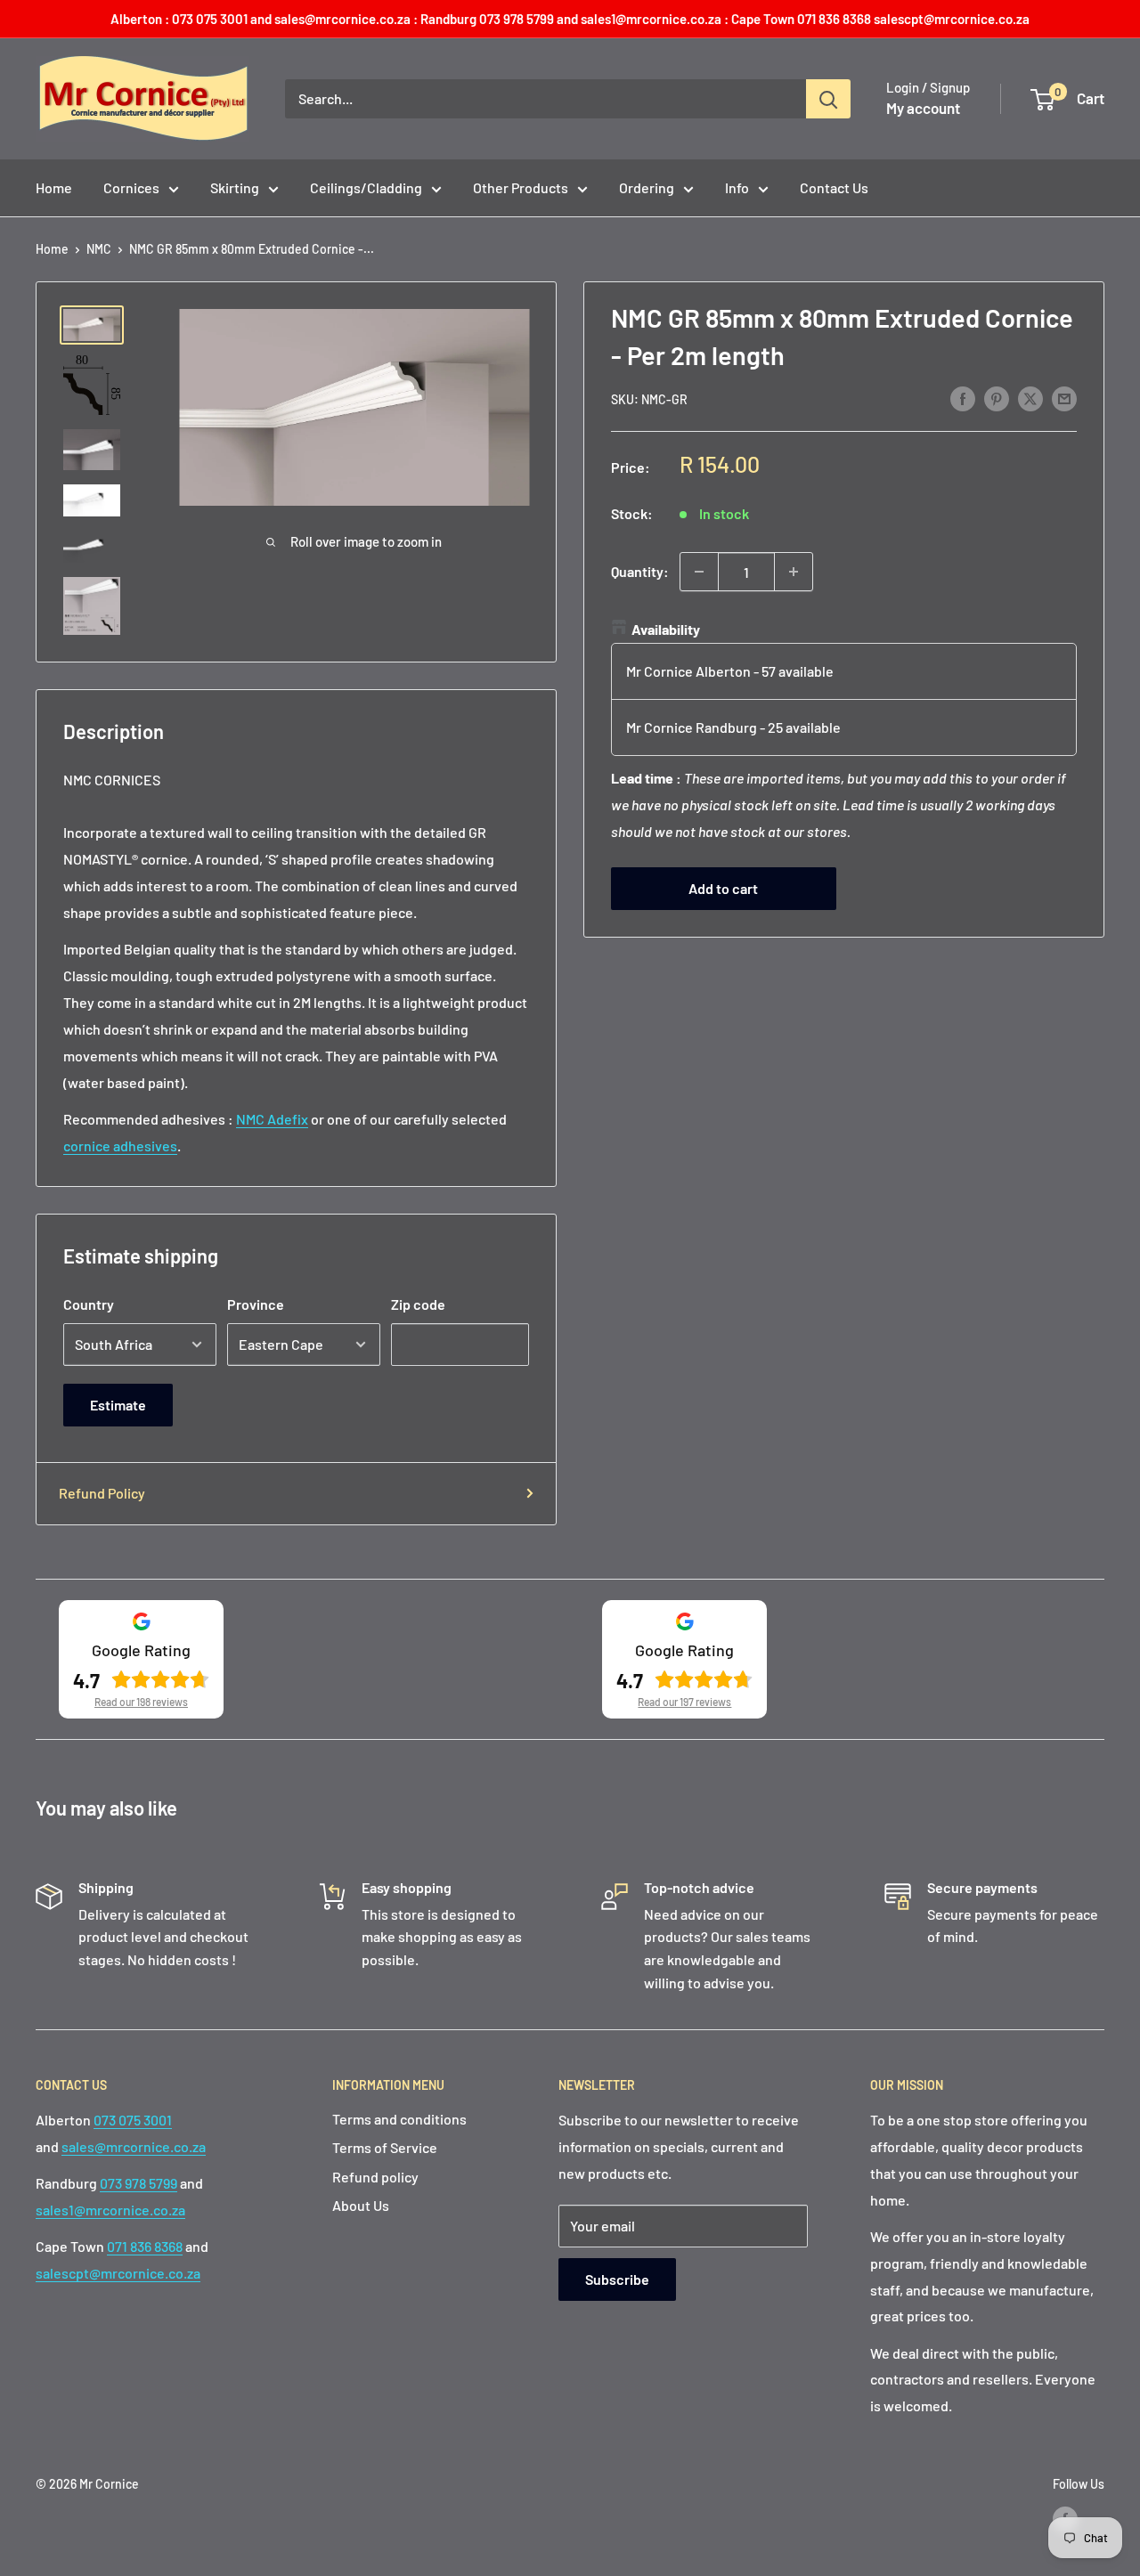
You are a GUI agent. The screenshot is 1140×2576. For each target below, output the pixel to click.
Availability (666, 629)
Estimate (118, 1405)
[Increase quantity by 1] (794, 572)
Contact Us (834, 187)
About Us (361, 2205)
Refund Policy (102, 1493)
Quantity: (640, 571)
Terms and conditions (399, 2119)
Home (54, 187)
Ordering (647, 187)
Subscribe (617, 2279)
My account (923, 108)
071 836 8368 (145, 2246)
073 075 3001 (133, 2120)
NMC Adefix (272, 1119)
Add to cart (723, 887)
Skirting (235, 187)
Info (737, 187)
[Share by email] (1064, 398)
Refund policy (375, 2177)
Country (89, 1304)
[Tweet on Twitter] (1030, 398)
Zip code (418, 1304)
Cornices (131, 187)
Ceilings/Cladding (366, 187)
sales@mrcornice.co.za (134, 2146)
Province (256, 1304)
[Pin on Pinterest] (997, 398)
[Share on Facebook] (963, 398)
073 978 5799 (138, 2183)
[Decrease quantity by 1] (699, 572)
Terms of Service (385, 2147)
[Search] (828, 99)
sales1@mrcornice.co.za (110, 2210)
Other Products (521, 187)
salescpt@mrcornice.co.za (118, 2273)
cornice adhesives (120, 1146)
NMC (99, 249)
